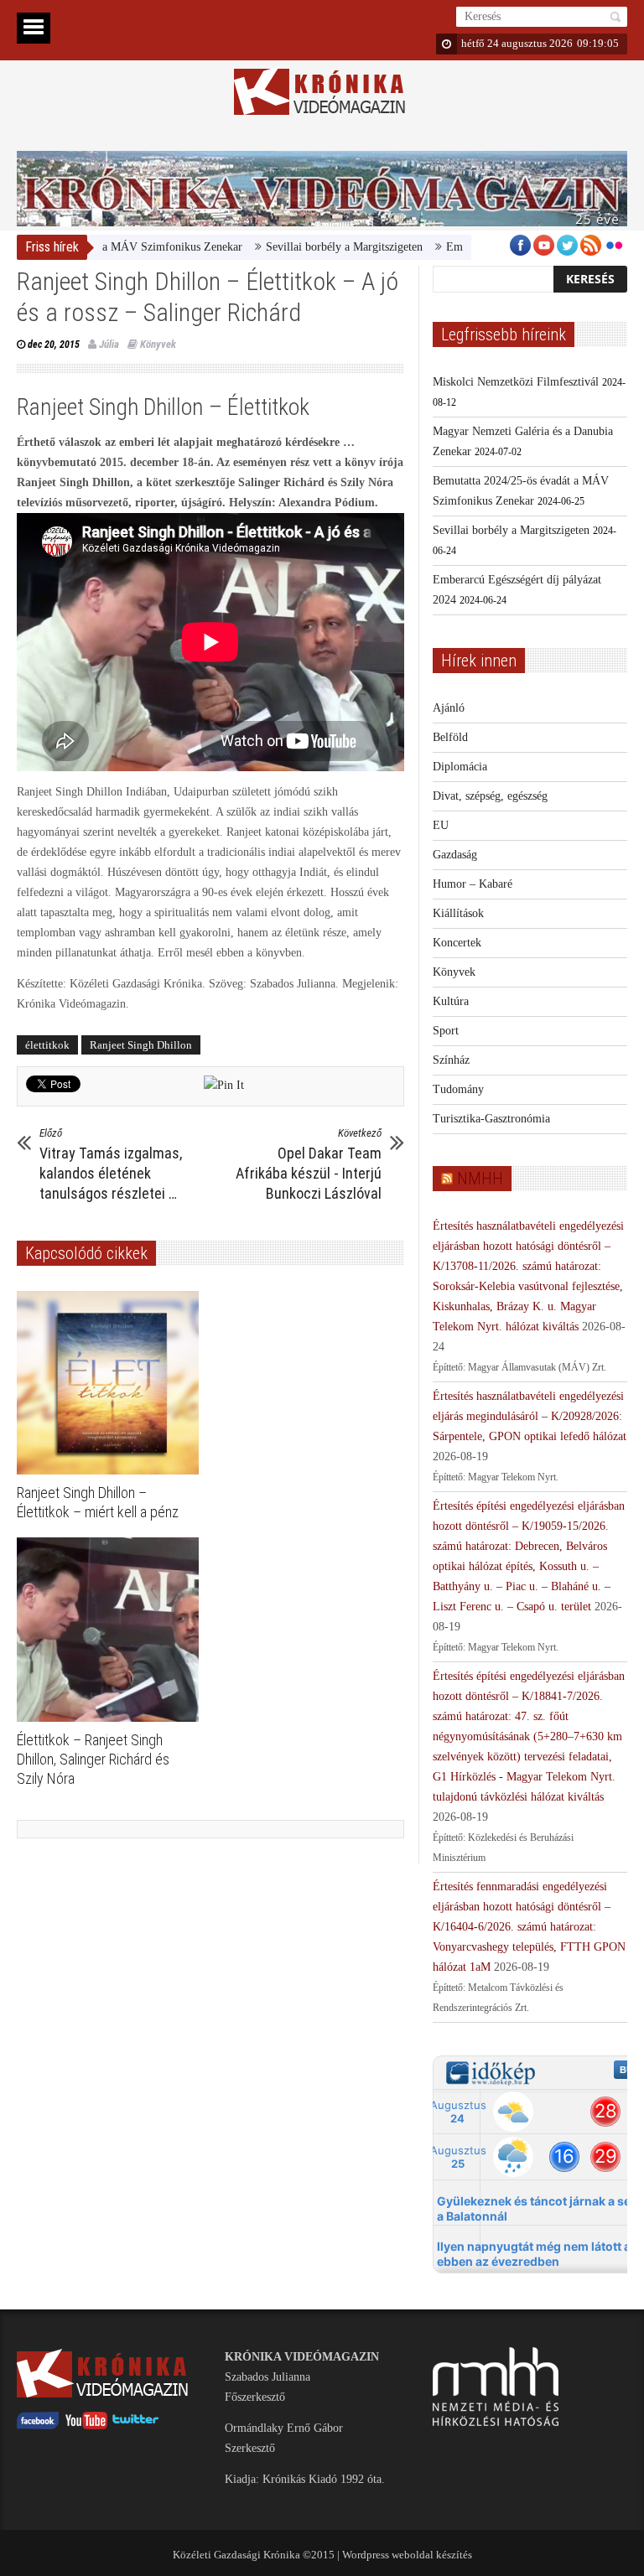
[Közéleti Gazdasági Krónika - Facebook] (38, 2426)
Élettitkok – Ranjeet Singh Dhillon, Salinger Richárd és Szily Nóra (93, 1759)
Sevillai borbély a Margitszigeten (304, 247)
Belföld (450, 737)
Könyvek (158, 344)
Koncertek (457, 943)
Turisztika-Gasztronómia (491, 1119)
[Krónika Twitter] (136, 2426)
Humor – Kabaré (473, 884)
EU (441, 825)
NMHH (480, 1179)
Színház (451, 1060)
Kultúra (451, 1001)
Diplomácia (460, 767)
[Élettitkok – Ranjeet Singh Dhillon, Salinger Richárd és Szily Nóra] (112, 1630)
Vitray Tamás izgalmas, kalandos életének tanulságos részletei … (111, 1164)
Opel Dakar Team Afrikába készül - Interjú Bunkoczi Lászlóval (309, 1164)
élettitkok (47, 1045)
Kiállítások (458, 913)
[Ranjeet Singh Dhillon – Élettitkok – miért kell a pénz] (112, 1383)
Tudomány (458, 1089)
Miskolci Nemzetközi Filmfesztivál (516, 382)
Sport (446, 1031)
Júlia (109, 344)
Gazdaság (455, 855)
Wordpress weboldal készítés (407, 2555)
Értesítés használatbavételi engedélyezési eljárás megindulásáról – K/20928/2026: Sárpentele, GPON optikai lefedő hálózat (530, 1416)
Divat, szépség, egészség (490, 796)
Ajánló (449, 708)
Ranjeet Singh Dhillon (141, 1045)
